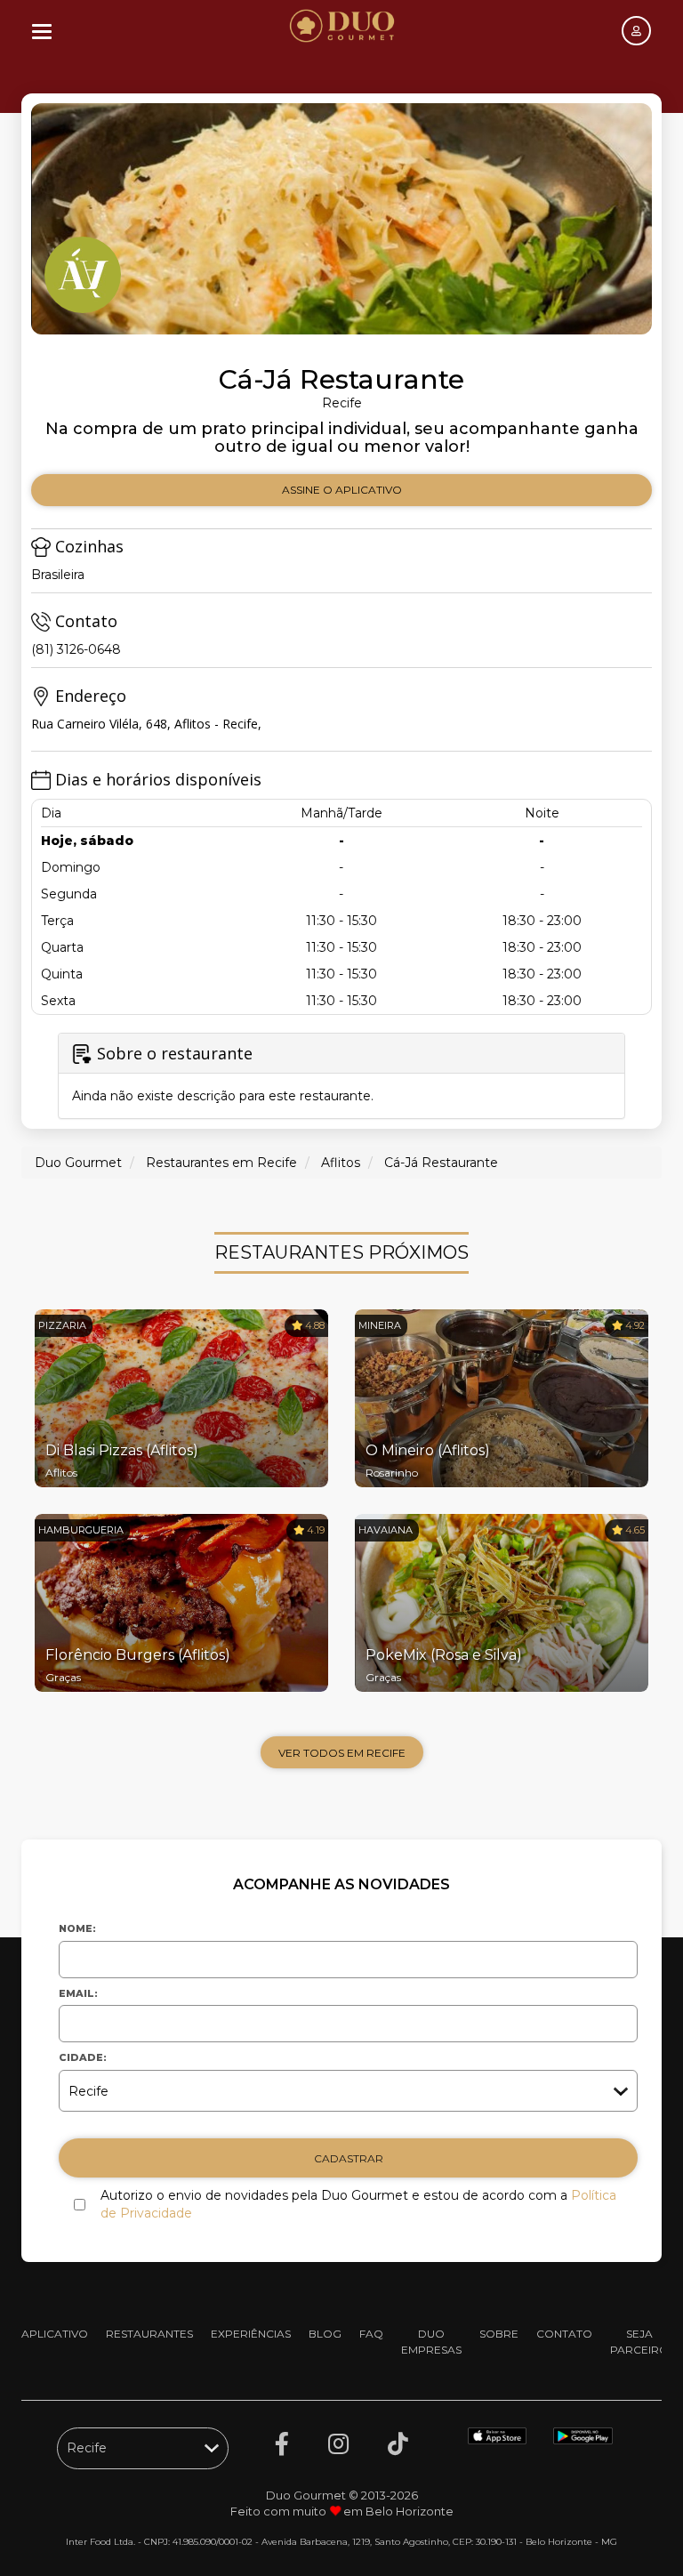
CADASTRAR (349, 2158)
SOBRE (499, 2334)
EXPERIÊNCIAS (251, 2334)
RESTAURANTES (149, 2334)
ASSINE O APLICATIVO (342, 490)
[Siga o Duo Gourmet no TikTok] (398, 2444)
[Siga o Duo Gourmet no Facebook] (282, 2444)
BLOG (325, 2334)
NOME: (77, 1928)
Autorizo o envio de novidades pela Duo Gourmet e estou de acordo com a (358, 2204)
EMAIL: (78, 1993)
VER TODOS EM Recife (342, 1753)
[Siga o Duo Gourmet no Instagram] (338, 2444)
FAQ (371, 2334)
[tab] (341, 1076)
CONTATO (564, 2334)
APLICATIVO (55, 2334)
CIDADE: (83, 2057)
